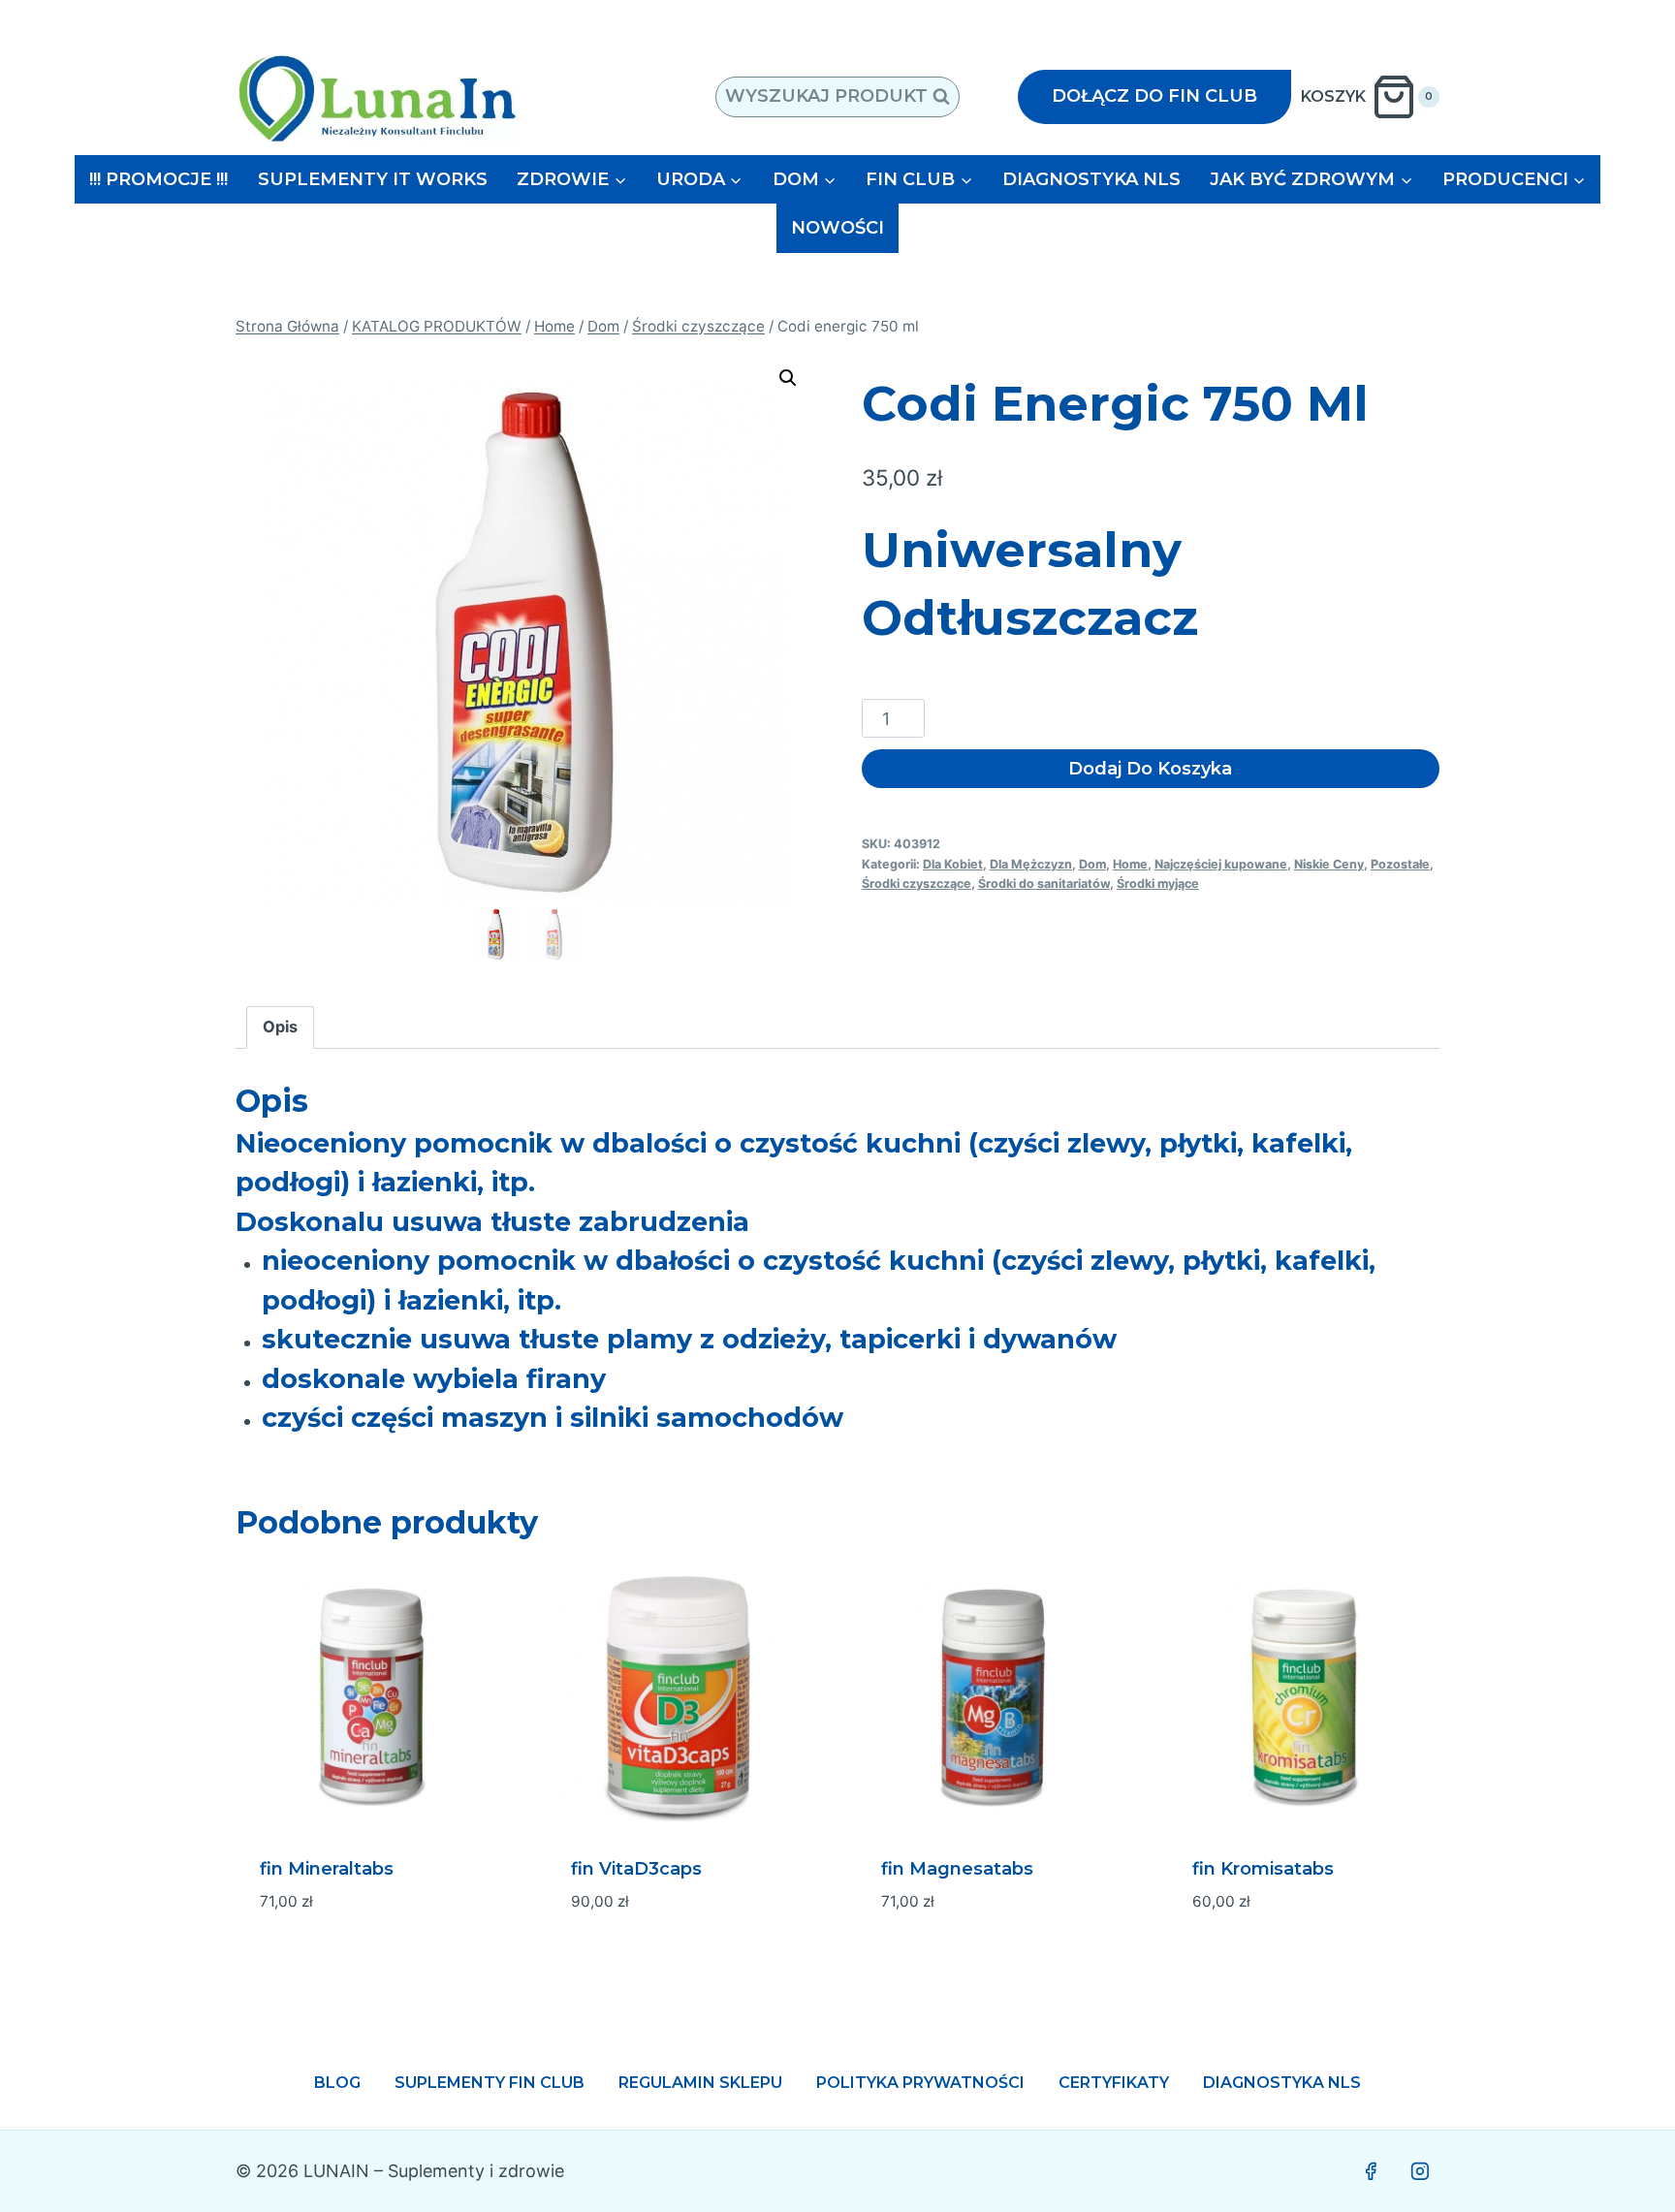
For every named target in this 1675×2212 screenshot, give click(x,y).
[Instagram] (1420, 2171)
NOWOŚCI (837, 228)
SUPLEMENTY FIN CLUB (490, 2083)
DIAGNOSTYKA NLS (1091, 179)
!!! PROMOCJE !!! (158, 179)
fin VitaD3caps (636, 1869)
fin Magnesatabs (957, 1869)
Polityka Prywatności (920, 2083)
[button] (788, 378)
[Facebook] (1371, 2171)
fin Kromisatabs (1263, 1869)
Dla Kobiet (953, 864)
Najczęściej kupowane (1221, 864)
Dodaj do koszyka (1150, 769)
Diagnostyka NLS (1282, 2083)
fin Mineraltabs (327, 1869)
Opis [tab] (280, 1027)
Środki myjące (1158, 884)
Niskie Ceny (1329, 864)
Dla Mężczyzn (1031, 864)
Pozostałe (1400, 864)
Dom (1092, 864)
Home (1130, 864)
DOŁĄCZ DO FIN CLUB (1154, 96)
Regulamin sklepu (700, 2083)
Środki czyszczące (917, 884)
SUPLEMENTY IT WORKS (373, 179)
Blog (337, 2083)
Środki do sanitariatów (1044, 884)
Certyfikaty (1114, 2083)
